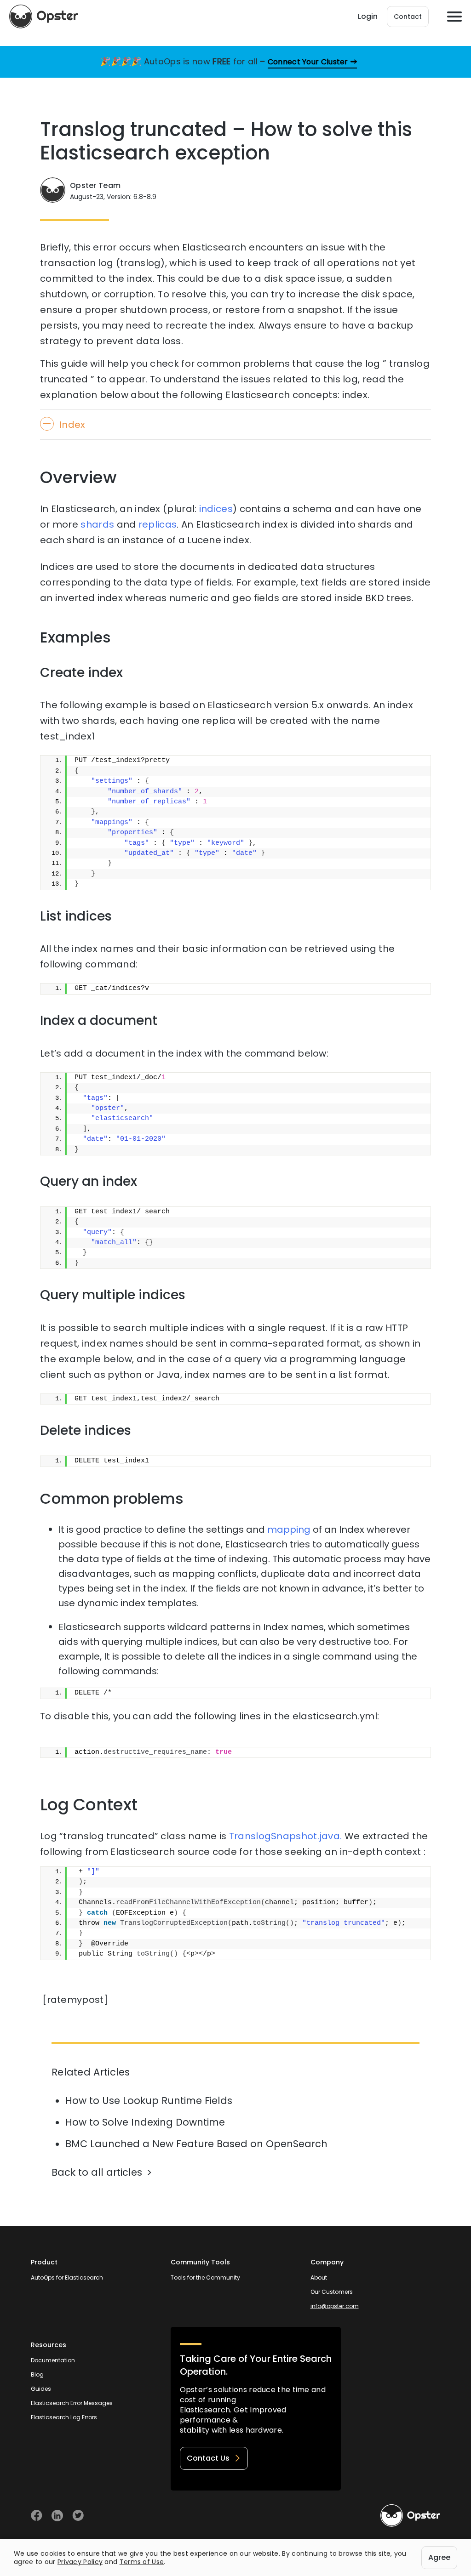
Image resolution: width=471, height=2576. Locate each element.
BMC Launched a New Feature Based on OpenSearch (196, 2144)
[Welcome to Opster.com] (410, 2516)
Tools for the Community (205, 2277)
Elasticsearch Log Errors (64, 2417)
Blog (37, 2374)
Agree (439, 2557)
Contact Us (208, 2458)
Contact (408, 17)
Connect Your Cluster (308, 62)
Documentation (53, 2360)
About (319, 2277)
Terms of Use (142, 2562)
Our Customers (332, 2292)
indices (216, 509)
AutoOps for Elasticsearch (67, 2277)
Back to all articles (97, 2172)
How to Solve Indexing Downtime (145, 2122)
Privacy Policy (80, 2562)
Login (368, 16)
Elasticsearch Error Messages (72, 2403)
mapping (289, 1530)
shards (97, 524)
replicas (158, 524)
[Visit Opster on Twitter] (78, 2516)
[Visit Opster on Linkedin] (57, 2516)
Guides (41, 2389)
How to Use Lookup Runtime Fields (149, 2101)
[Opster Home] (44, 17)
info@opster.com (335, 2306)
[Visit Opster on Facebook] (37, 2516)
